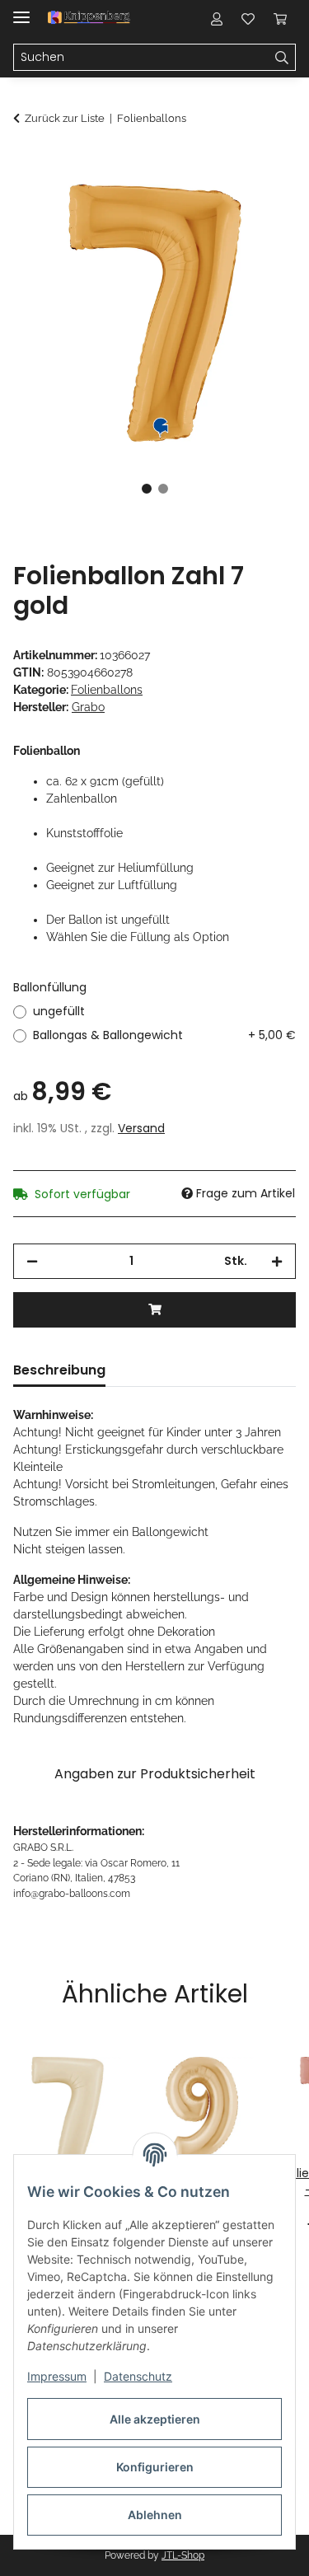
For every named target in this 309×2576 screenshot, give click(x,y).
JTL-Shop (183, 2555)
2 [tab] (163, 489)
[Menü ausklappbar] (21, 10)
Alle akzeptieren (155, 2419)
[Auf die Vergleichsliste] (218, 203)
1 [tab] (147, 489)
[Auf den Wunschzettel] (261, 203)
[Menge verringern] (32, 1261)
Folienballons (107, 690)
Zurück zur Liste (65, 118)
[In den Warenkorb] (26, 162)
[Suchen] (282, 58)
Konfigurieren (155, 2467)
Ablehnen (155, 2515)
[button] (217, 18)
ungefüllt (59, 1011)
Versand (141, 1128)
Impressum (57, 2376)
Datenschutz (138, 2376)
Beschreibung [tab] (59, 1370)
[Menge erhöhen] (277, 1261)
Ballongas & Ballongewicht (164, 1035)
